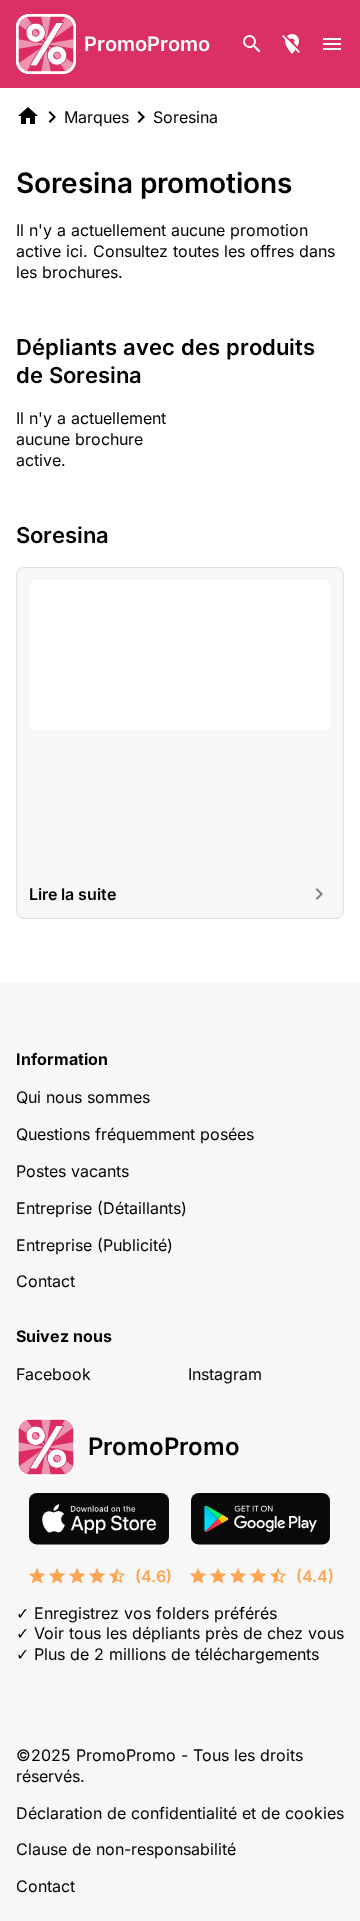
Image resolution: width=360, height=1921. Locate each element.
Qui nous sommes (83, 1097)
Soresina (185, 117)
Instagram (225, 1374)
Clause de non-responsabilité (126, 1849)
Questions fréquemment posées (135, 1134)
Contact (45, 1281)
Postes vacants (72, 1171)
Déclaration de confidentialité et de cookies (180, 1813)
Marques (96, 117)
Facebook (53, 1374)
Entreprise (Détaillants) (101, 1208)
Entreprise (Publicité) (94, 1245)
